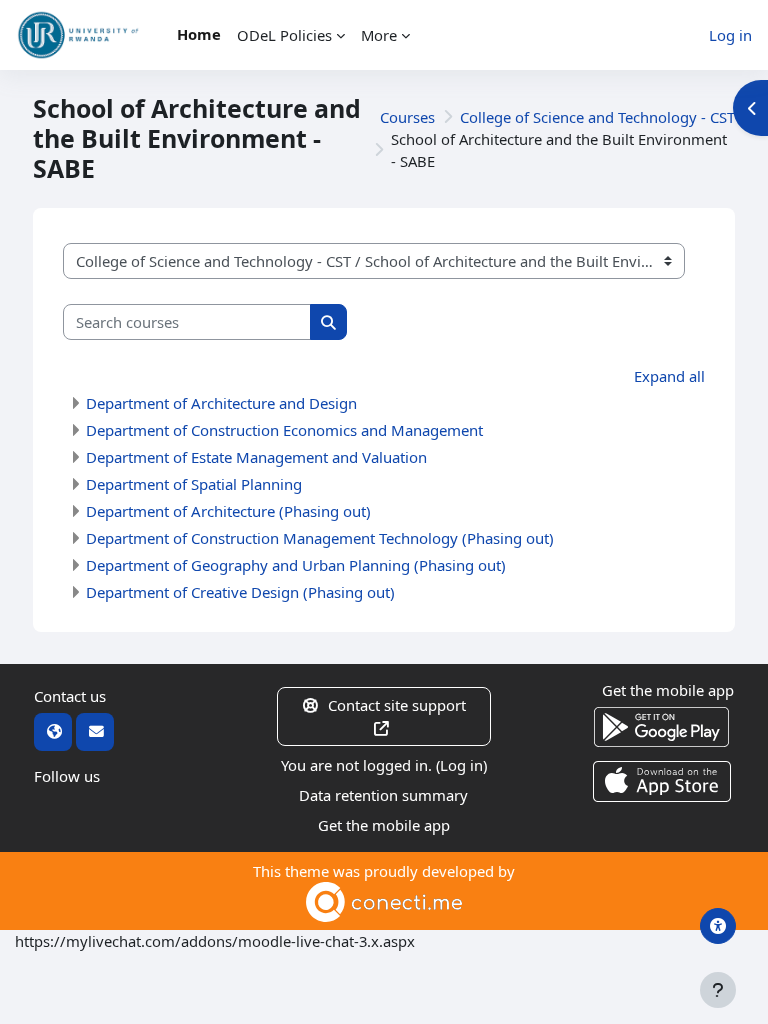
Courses (407, 117)
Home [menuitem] (199, 34)
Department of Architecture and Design (221, 403)
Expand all (669, 376)
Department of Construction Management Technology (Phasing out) (320, 538)
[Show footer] (718, 990)
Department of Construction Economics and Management (284, 430)
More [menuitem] (379, 35)
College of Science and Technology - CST (597, 117)
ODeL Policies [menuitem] (284, 35)
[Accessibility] (718, 926)
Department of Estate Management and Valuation (256, 457)
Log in (730, 35)
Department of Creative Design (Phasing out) (240, 592)
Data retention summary (383, 795)
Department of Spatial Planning (194, 484)
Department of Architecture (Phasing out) (228, 511)
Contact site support (397, 705)
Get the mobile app (384, 825)
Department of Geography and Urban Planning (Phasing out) (296, 565)
